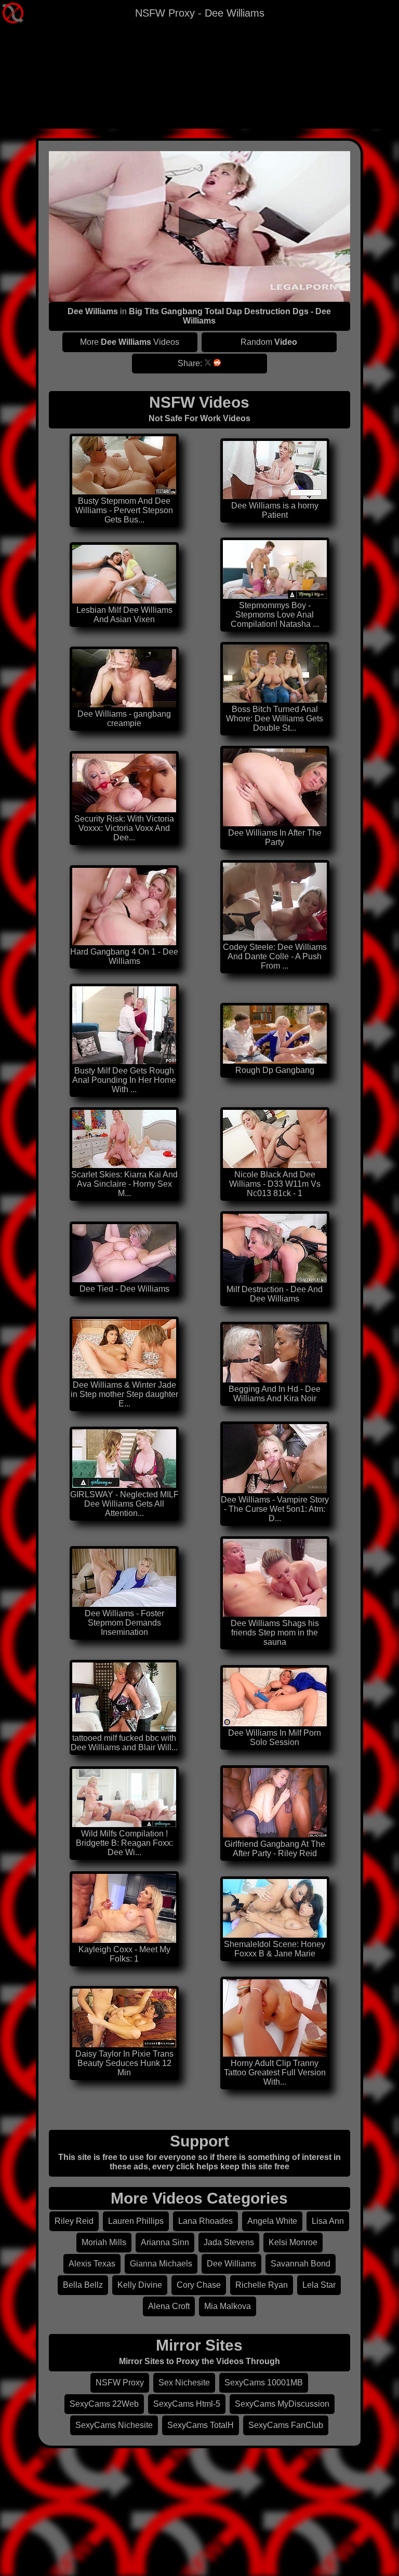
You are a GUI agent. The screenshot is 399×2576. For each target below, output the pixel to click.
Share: (190, 363)
